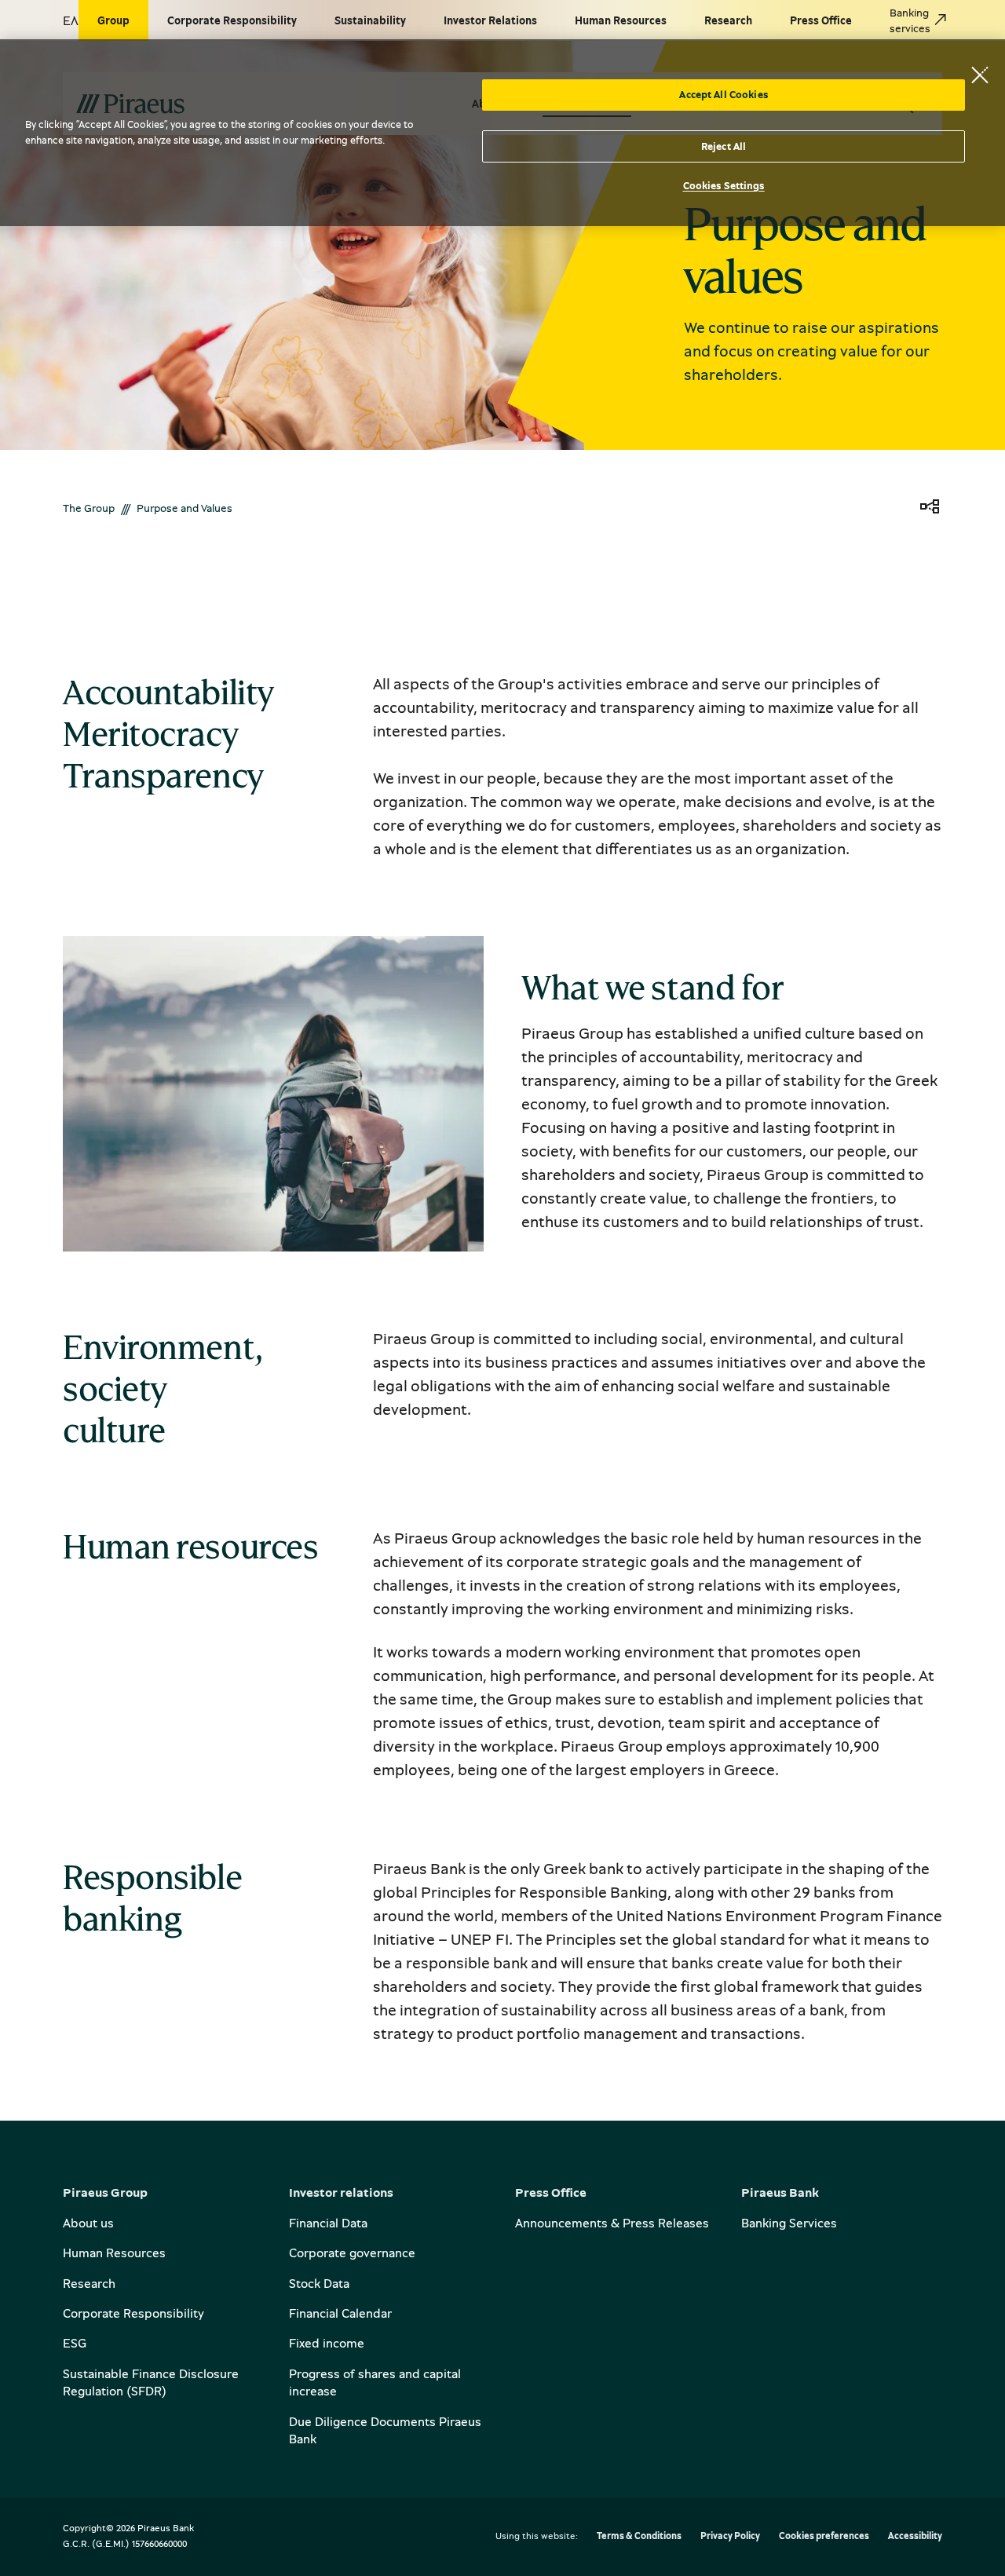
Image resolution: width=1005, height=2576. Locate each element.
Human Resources (114, 2253)
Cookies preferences (824, 2536)
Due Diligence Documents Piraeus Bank (385, 2430)
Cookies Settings (724, 185)
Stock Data (319, 2283)
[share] (930, 508)
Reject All (724, 146)
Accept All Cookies (723, 94)
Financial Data (328, 2223)
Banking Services (789, 2223)
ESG (75, 2343)
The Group (89, 508)
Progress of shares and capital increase (375, 2382)
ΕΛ (71, 20)
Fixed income (327, 2343)
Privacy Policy (730, 2536)
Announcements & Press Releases (612, 2223)
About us (88, 2223)
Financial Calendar (340, 2313)
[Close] (980, 75)
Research (89, 2283)
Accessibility (915, 2536)
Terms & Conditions (639, 2536)
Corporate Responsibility (133, 2313)
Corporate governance (352, 2253)
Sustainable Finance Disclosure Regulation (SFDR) (151, 2382)
